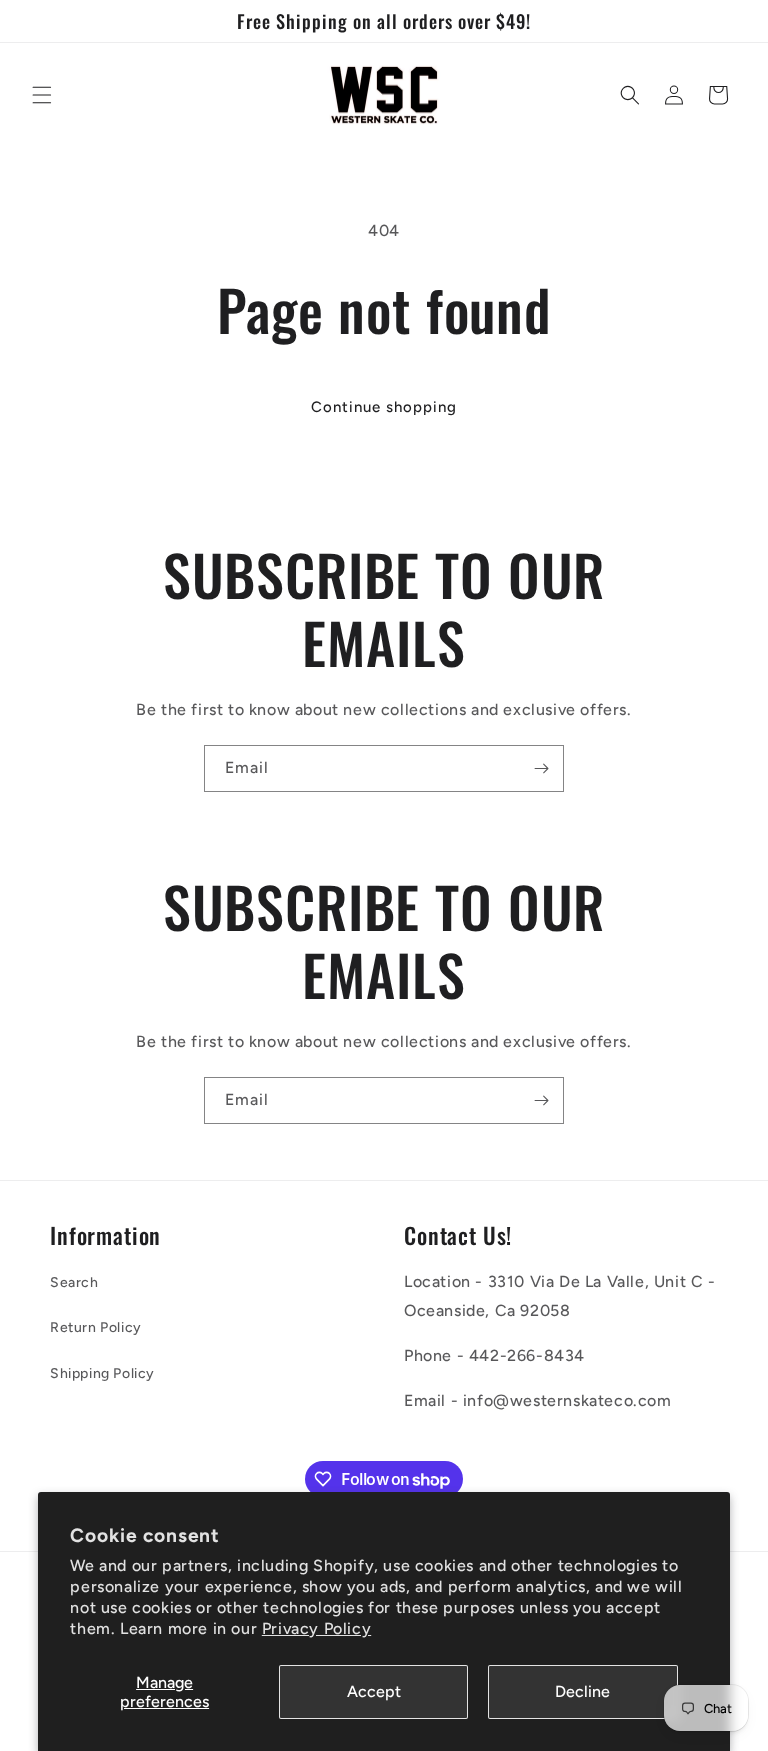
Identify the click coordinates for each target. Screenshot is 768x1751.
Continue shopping (384, 407)
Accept (374, 1691)
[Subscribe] (541, 768)
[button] (42, 95)
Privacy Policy (316, 1628)
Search (74, 1282)
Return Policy (96, 1327)
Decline (582, 1691)
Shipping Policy (102, 1373)
